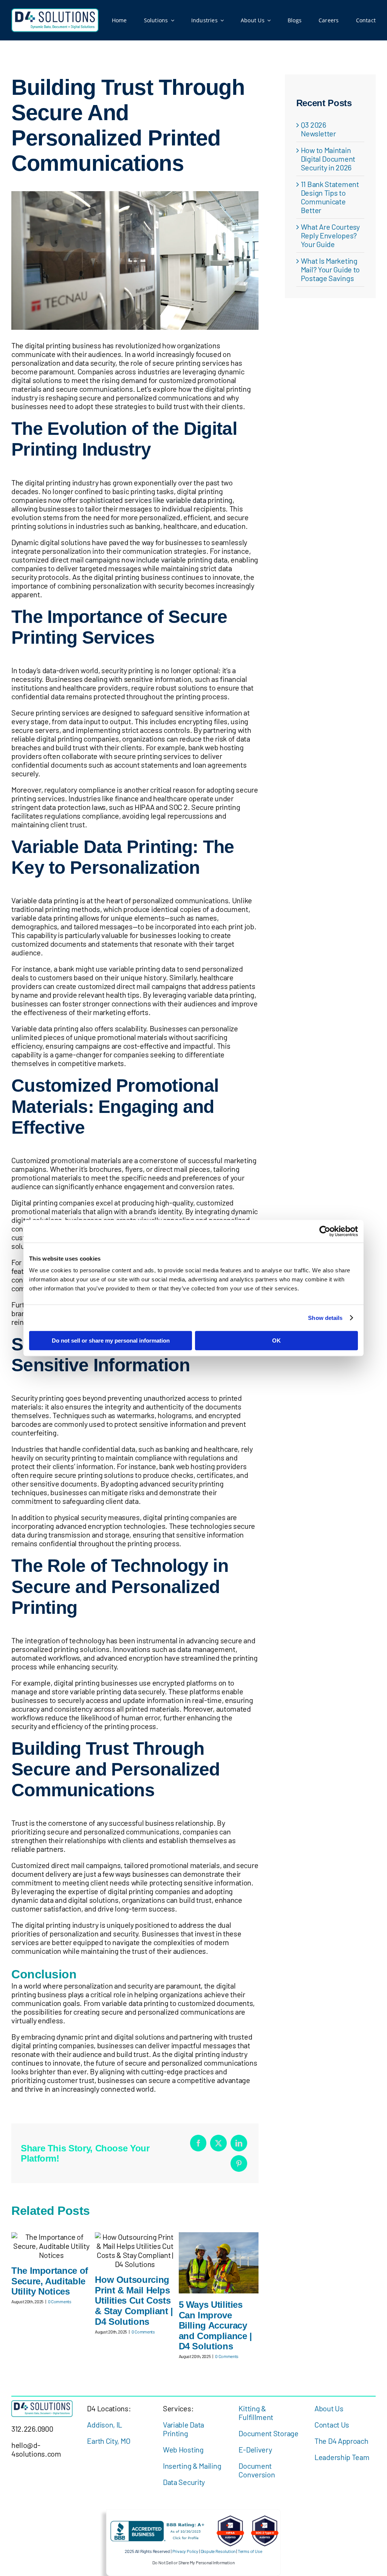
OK (276, 1341)
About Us (329, 2408)
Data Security (184, 2482)
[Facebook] (198, 2143)
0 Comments (60, 2301)
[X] (218, 2143)
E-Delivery (255, 2449)
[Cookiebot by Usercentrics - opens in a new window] (325, 1231)
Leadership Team (342, 2457)
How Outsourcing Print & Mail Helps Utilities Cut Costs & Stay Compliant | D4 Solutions (134, 2300)
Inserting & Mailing (192, 2466)
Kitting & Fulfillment (256, 2413)
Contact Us (332, 2425)
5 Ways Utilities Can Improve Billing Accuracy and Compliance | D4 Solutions (215, 2325)
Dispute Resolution (218, 2551)
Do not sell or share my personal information (111, 1341)
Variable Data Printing (183, 2429)
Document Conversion (257, 2470)
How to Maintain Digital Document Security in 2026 (328, 159)
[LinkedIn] (239, 2143)
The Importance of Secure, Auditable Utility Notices (50, 2281)
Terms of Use (250, 2551)
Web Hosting (183, 2449)
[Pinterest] (239, 2163)
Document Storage (268, 2433)
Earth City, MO (108, 2441)
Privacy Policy (185, 2551)
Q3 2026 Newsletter (318, 129)
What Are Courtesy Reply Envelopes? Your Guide (330, 235)
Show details (325, 1318)
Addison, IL (104, 2425)
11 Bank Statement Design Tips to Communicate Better (330, 197)
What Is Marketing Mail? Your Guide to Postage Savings (330, 269)
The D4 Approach (341, 2441)
